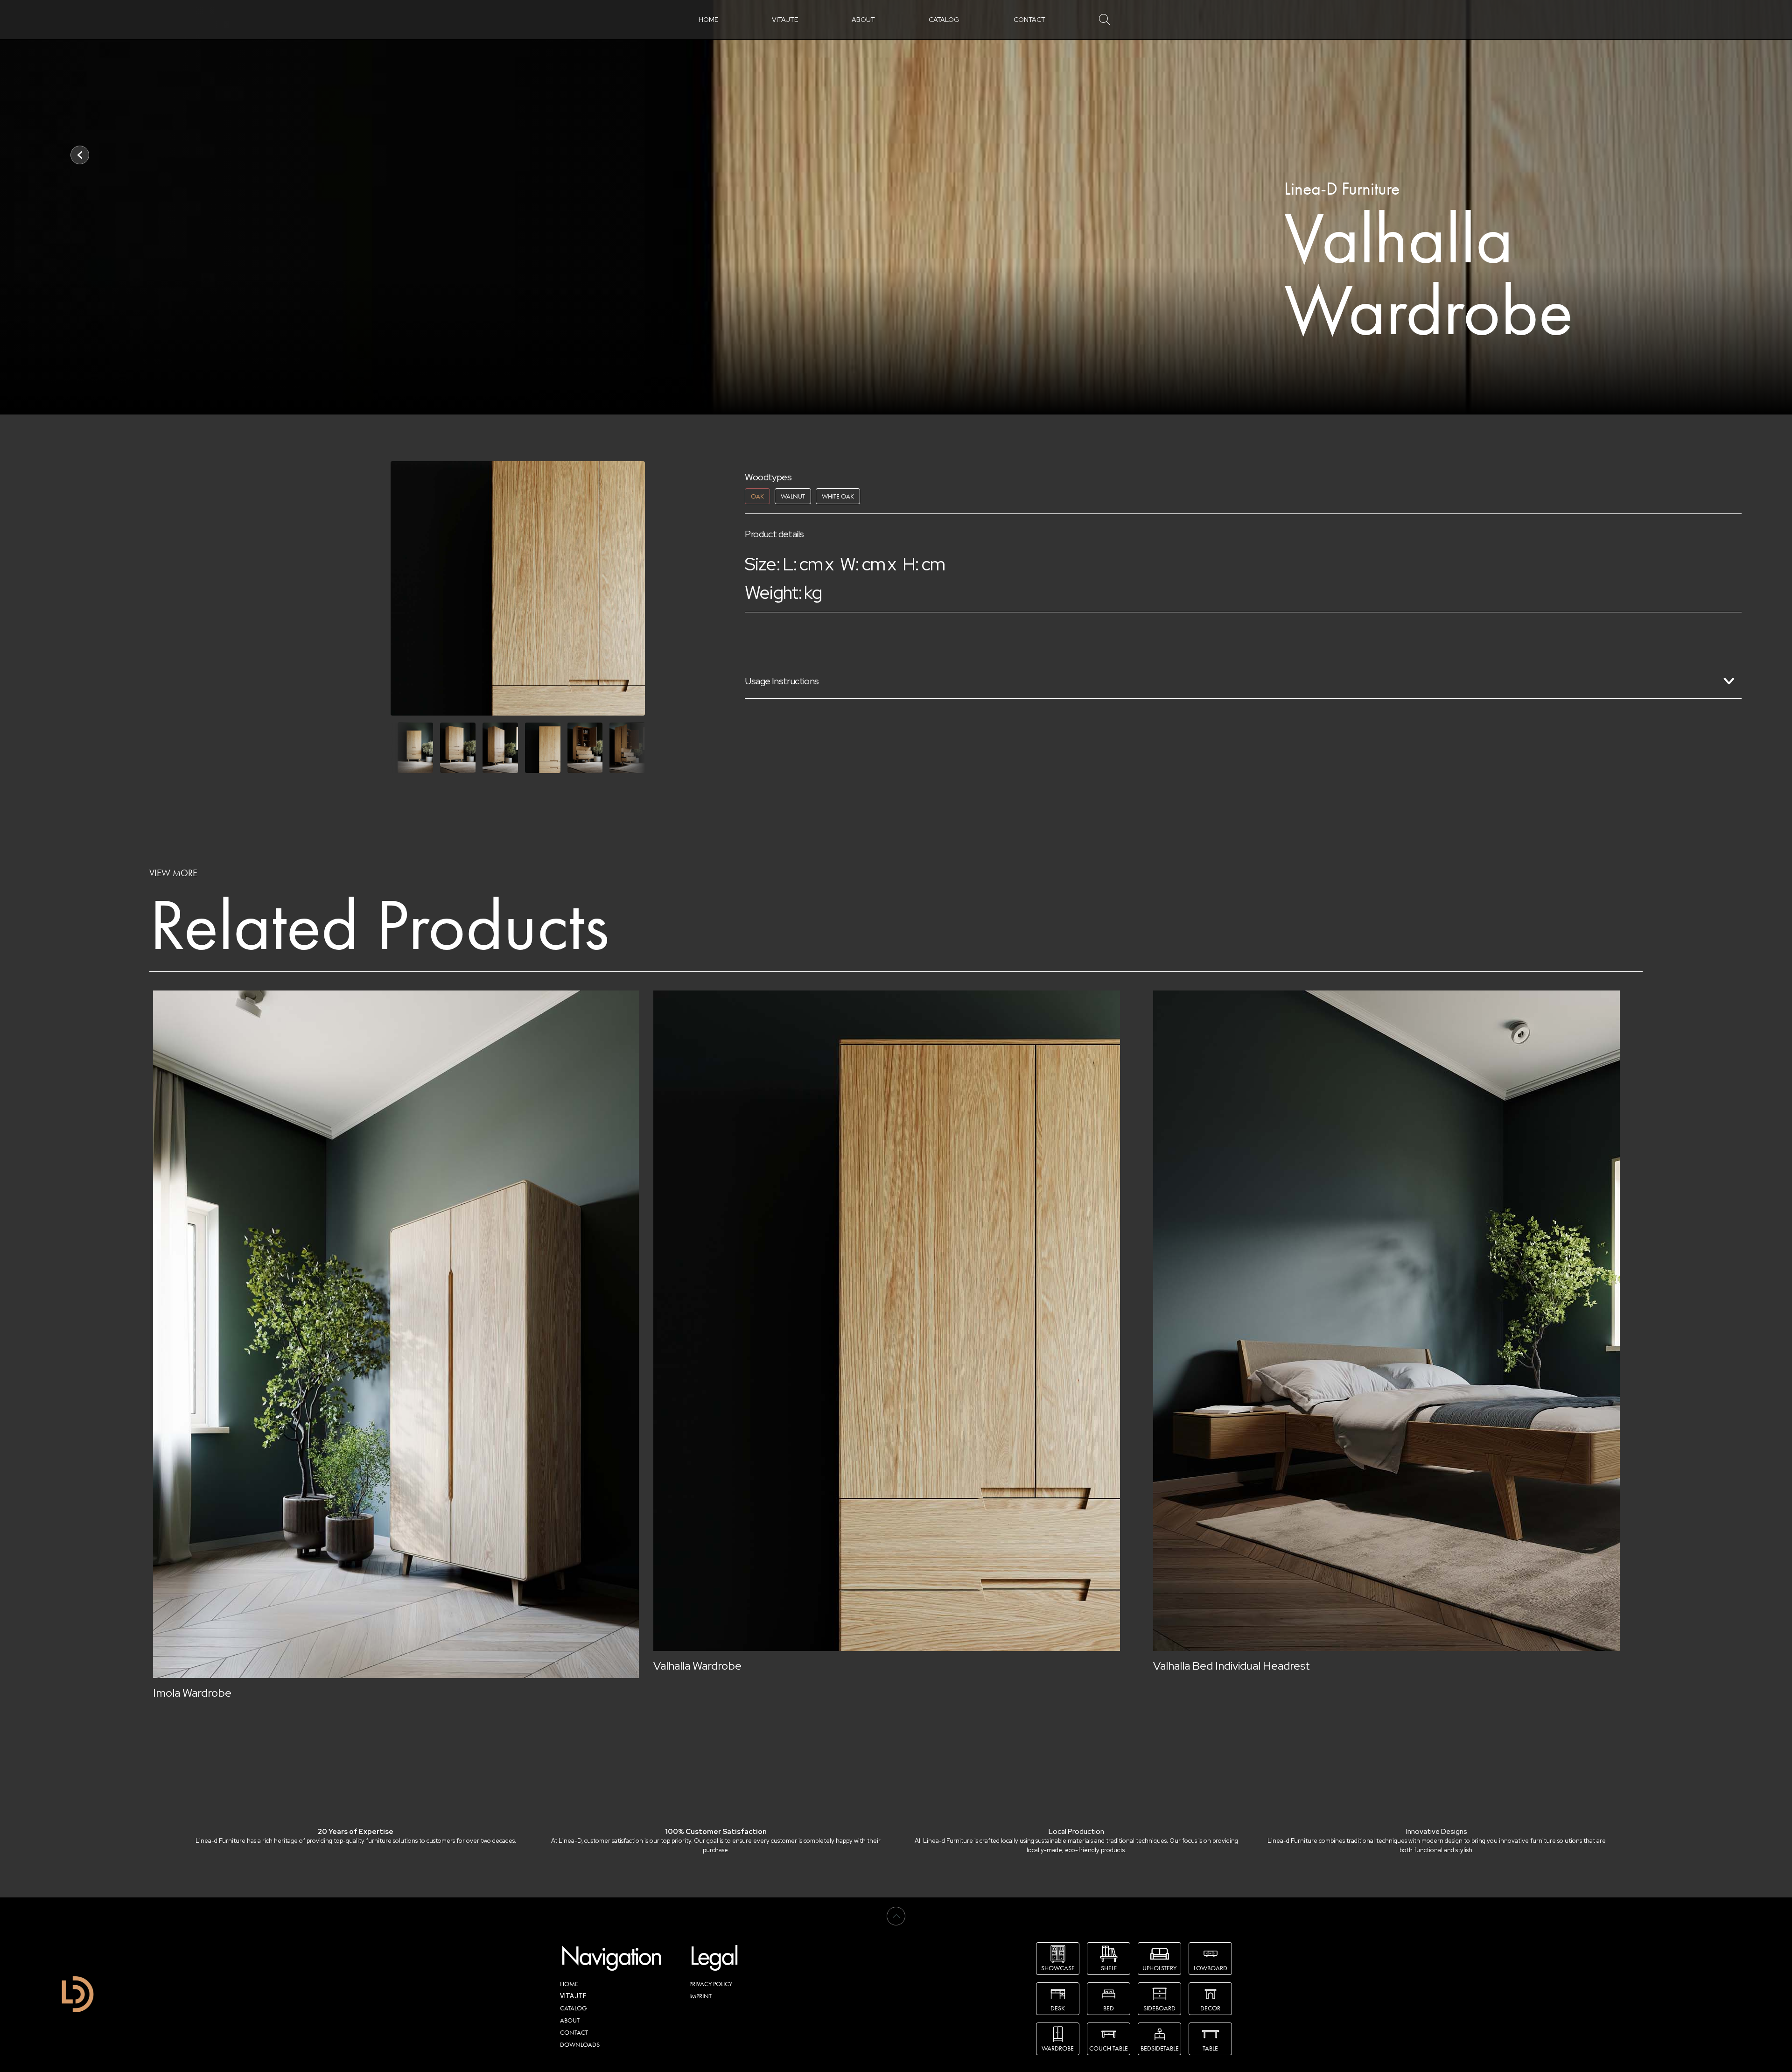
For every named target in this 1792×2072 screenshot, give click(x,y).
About (863, 20)
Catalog (944, 20)
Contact (1029, 20)
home (708, 20)
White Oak (838, 496)
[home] (78, 1994)
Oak (757, 496)
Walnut (793, 496)
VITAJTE (785, 20)
